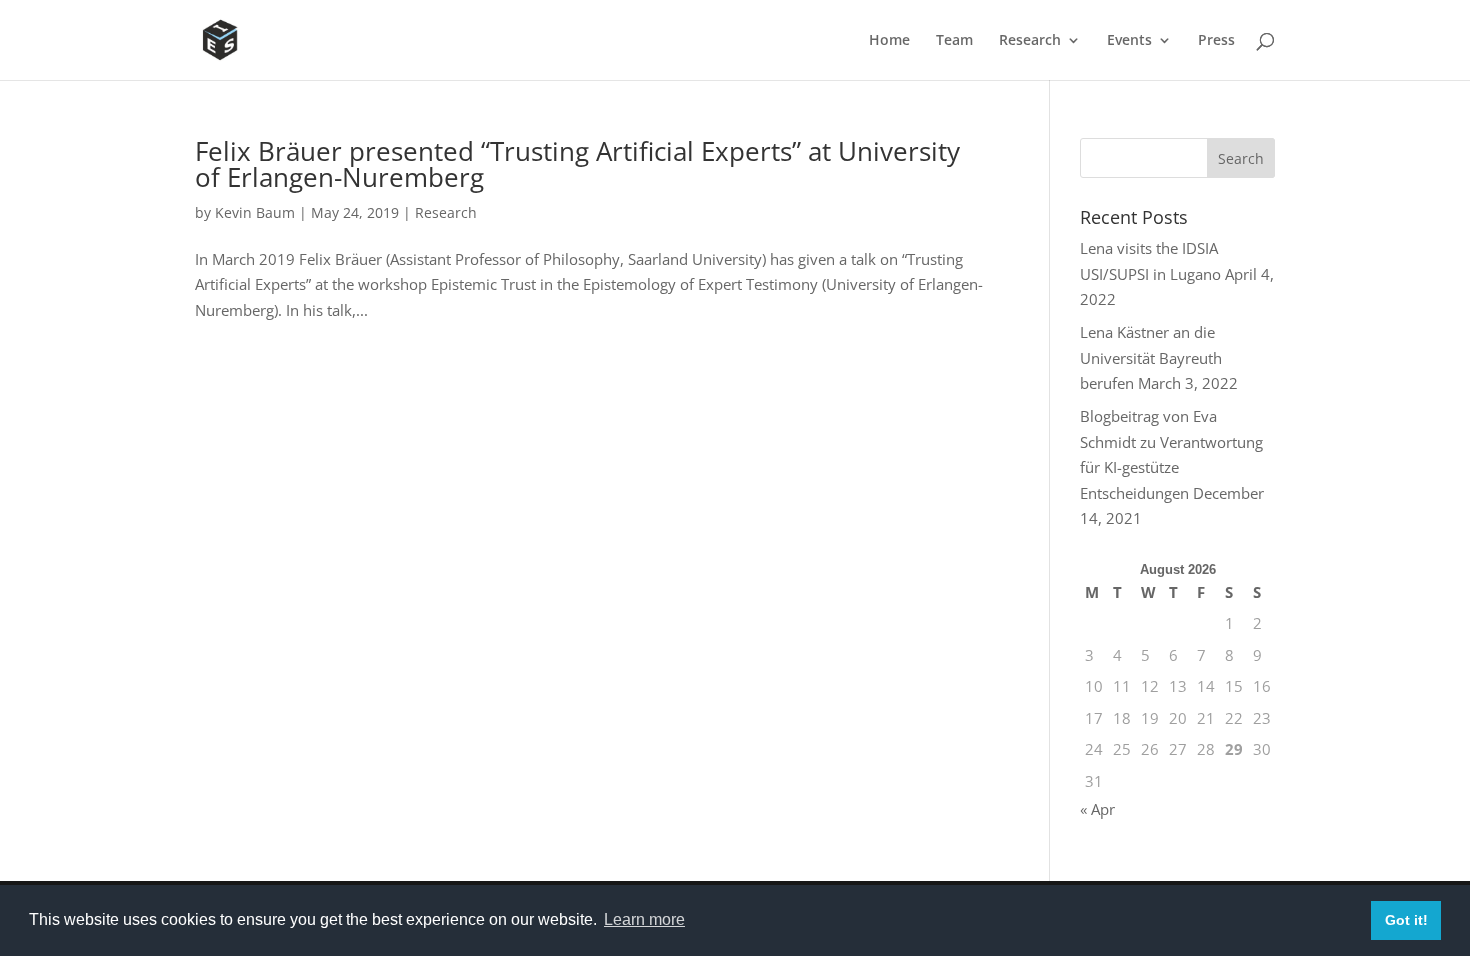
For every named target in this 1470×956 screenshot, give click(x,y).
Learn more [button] (644, 919)
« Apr (1097, 809)
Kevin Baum (255, 212)
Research (1030, 41)
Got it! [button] (1406, 920)
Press (1216, 41)
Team (954, 41)
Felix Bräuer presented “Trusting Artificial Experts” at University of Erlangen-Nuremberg (577, 164)
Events (1129, 41)
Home (889, 41)
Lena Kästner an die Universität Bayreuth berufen (1151, 357)
